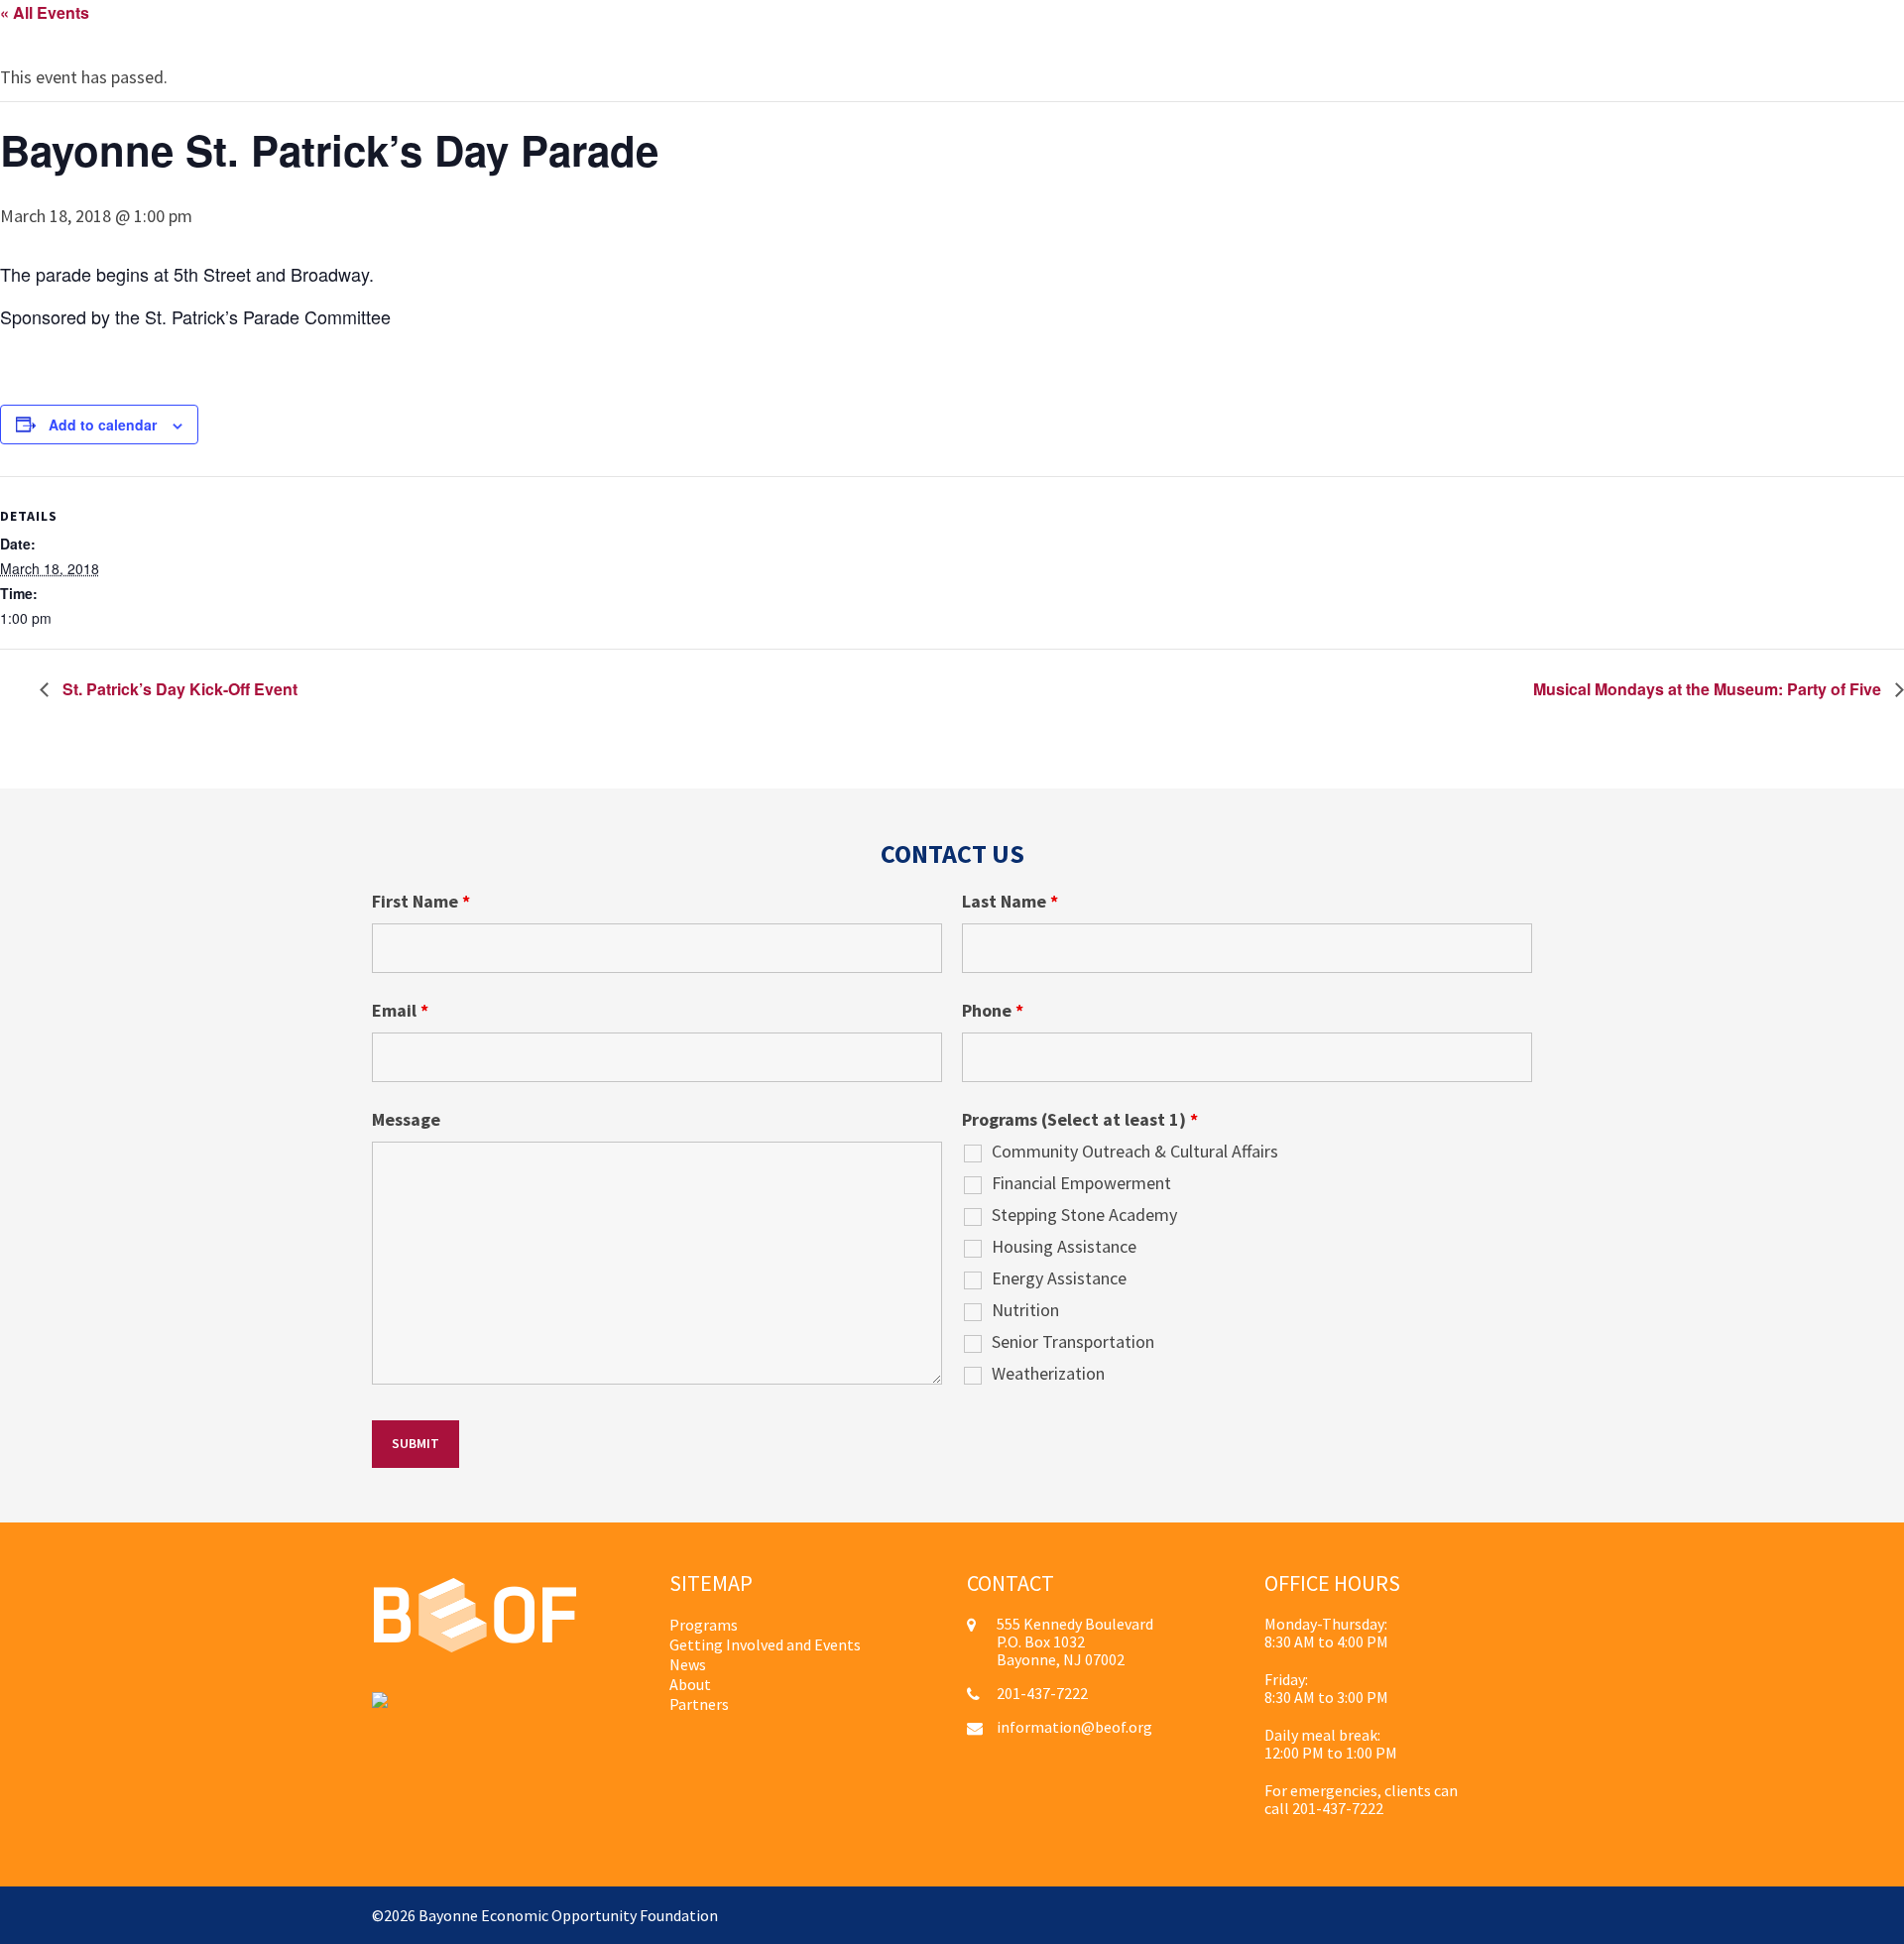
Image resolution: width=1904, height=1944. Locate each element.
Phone (993, 1011)
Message (406, 1120)
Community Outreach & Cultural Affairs (1135, 1152)
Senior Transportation (1073, 1342)
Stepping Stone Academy (1084, 1215)
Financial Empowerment (1081, 1183)
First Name (421, 902)
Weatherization (1048, 1374)
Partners (699, 1704)
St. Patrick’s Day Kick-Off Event (178, 689)
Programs (704, 1625)
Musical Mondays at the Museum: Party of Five (1709, 689)
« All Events (45, 12)
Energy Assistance (1059, 1278)
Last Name (1010, 902)
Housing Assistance (1064, 1247)
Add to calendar (103, 425)
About (690, 1684)
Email (400, 1011)
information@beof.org (1074, 1727)
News (688, 1664)
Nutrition (1025, 1310)
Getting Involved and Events (765, 1644)
